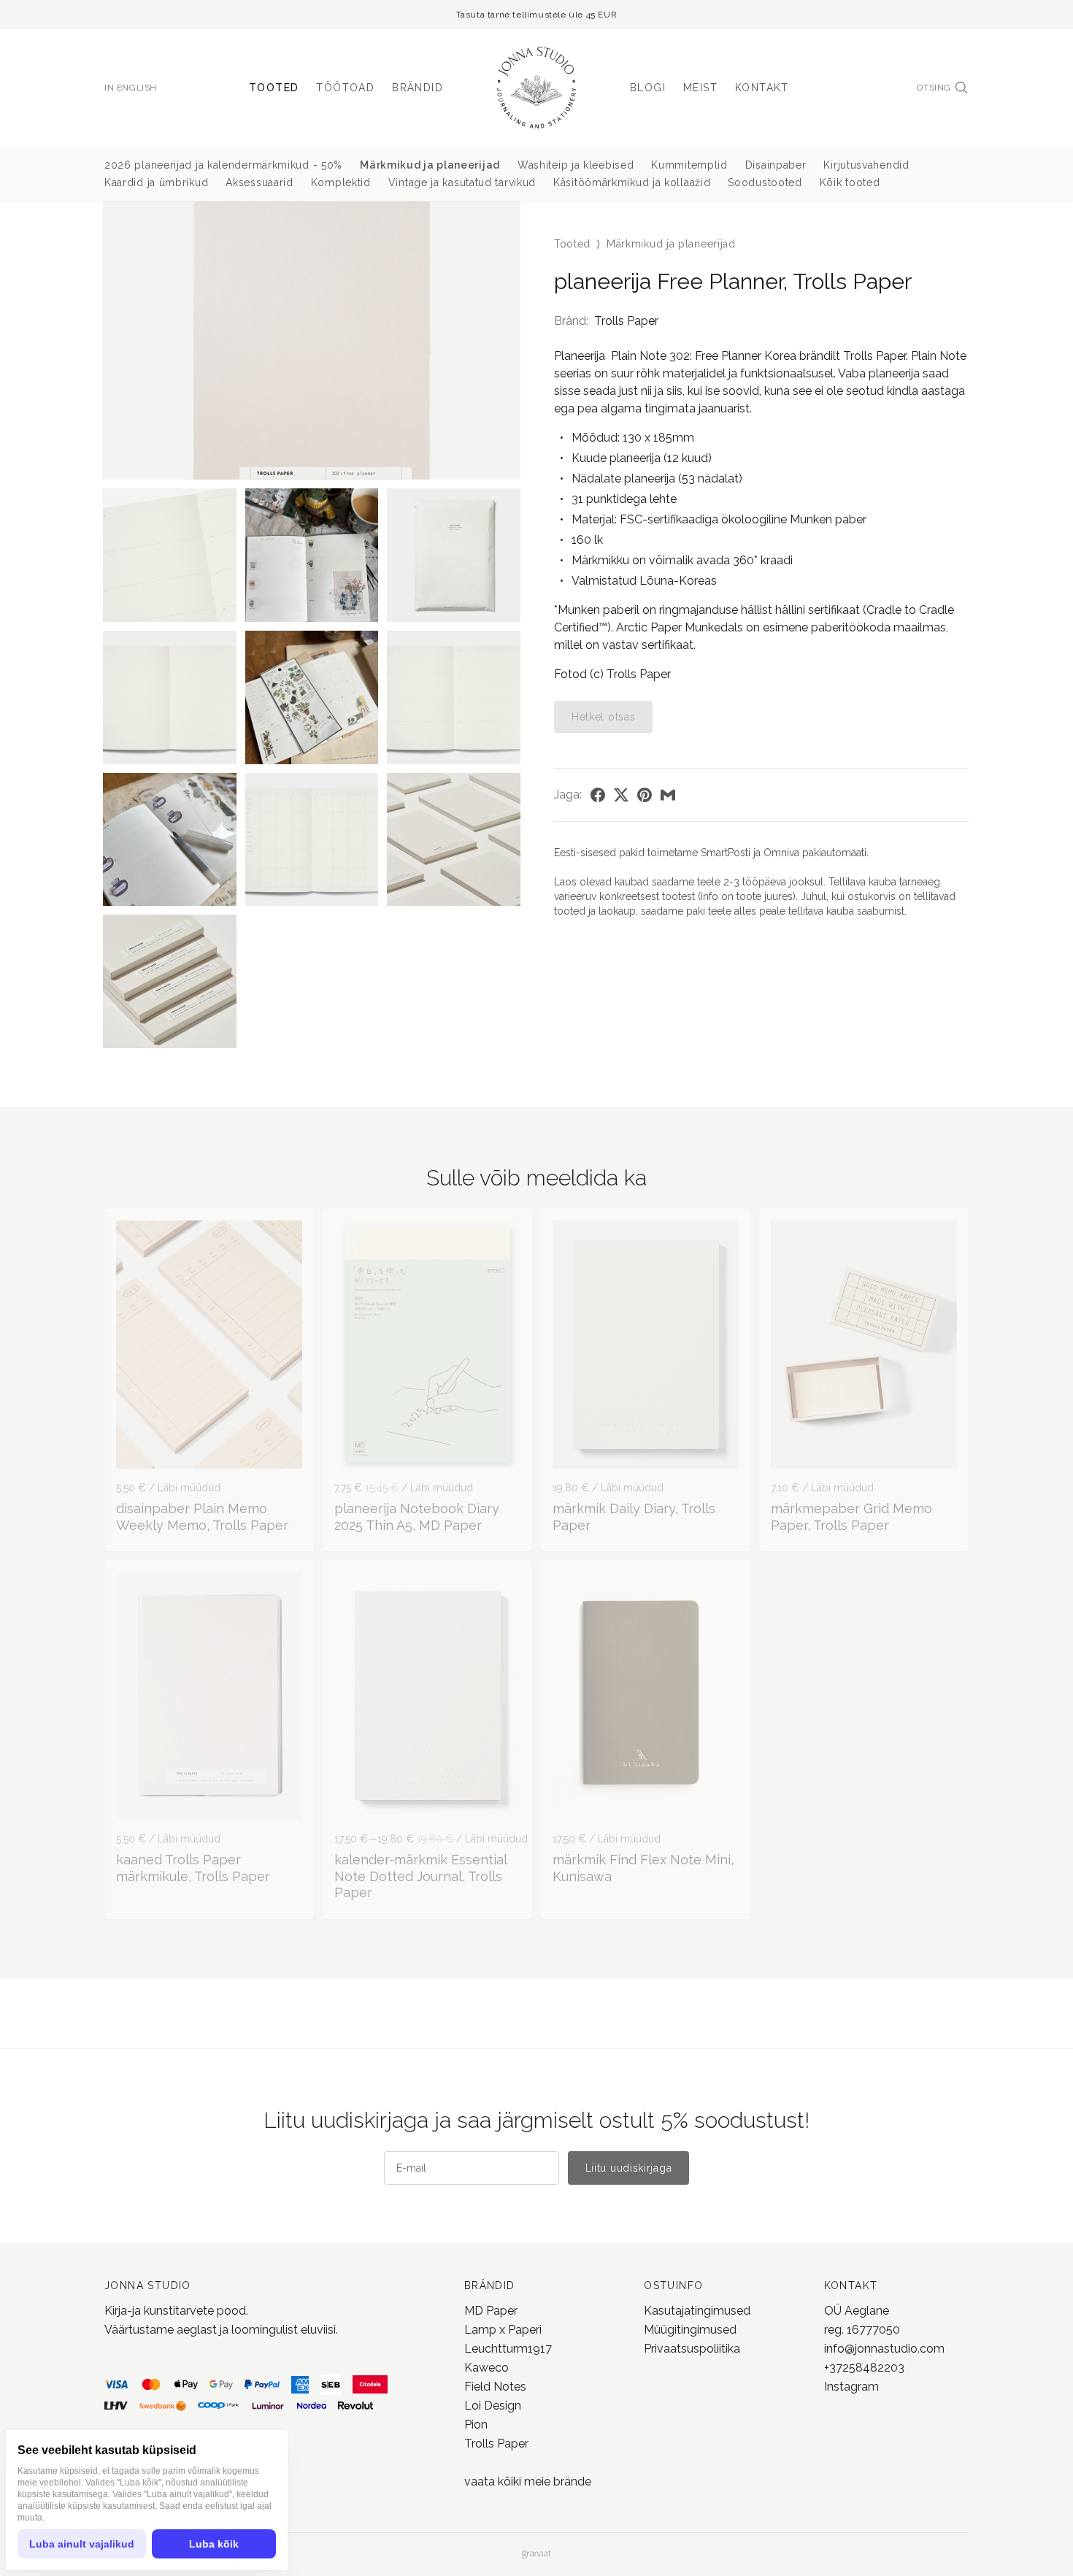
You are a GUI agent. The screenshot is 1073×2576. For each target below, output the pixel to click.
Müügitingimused (690, 2330)
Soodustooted (765, 182)
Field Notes (495, 2387)
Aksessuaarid (259, 182)
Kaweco (486, 2368)
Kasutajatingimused (697, 2311)
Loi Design (493, 2406)
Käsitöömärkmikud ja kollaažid (632, 182)
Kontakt (762, 88)
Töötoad (345, 88)
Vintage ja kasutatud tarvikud (462, 182)
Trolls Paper (626, 321)
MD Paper (491, 2311)
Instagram (851, 2387)
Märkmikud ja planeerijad (430, 165)
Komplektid (341, 182)
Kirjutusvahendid (866, 165)
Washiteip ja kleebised (576, 165)
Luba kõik (214, 2544)
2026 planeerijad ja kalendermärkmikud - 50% (223, 165)
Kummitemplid (689, 165)
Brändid (418, 88)
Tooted (274, 88)
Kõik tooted (850, 182)
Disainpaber (776, 165)
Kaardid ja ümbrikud (156, 182)
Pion (476, 2425)
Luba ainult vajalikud (82, 2544)
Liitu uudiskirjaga (629, 2168)
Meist (700, 88)
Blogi (648, 88)
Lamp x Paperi (503, 2330)
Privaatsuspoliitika (692, 2349)
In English (131, 88)
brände (571, 2481)
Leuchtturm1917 (508, 2349)
